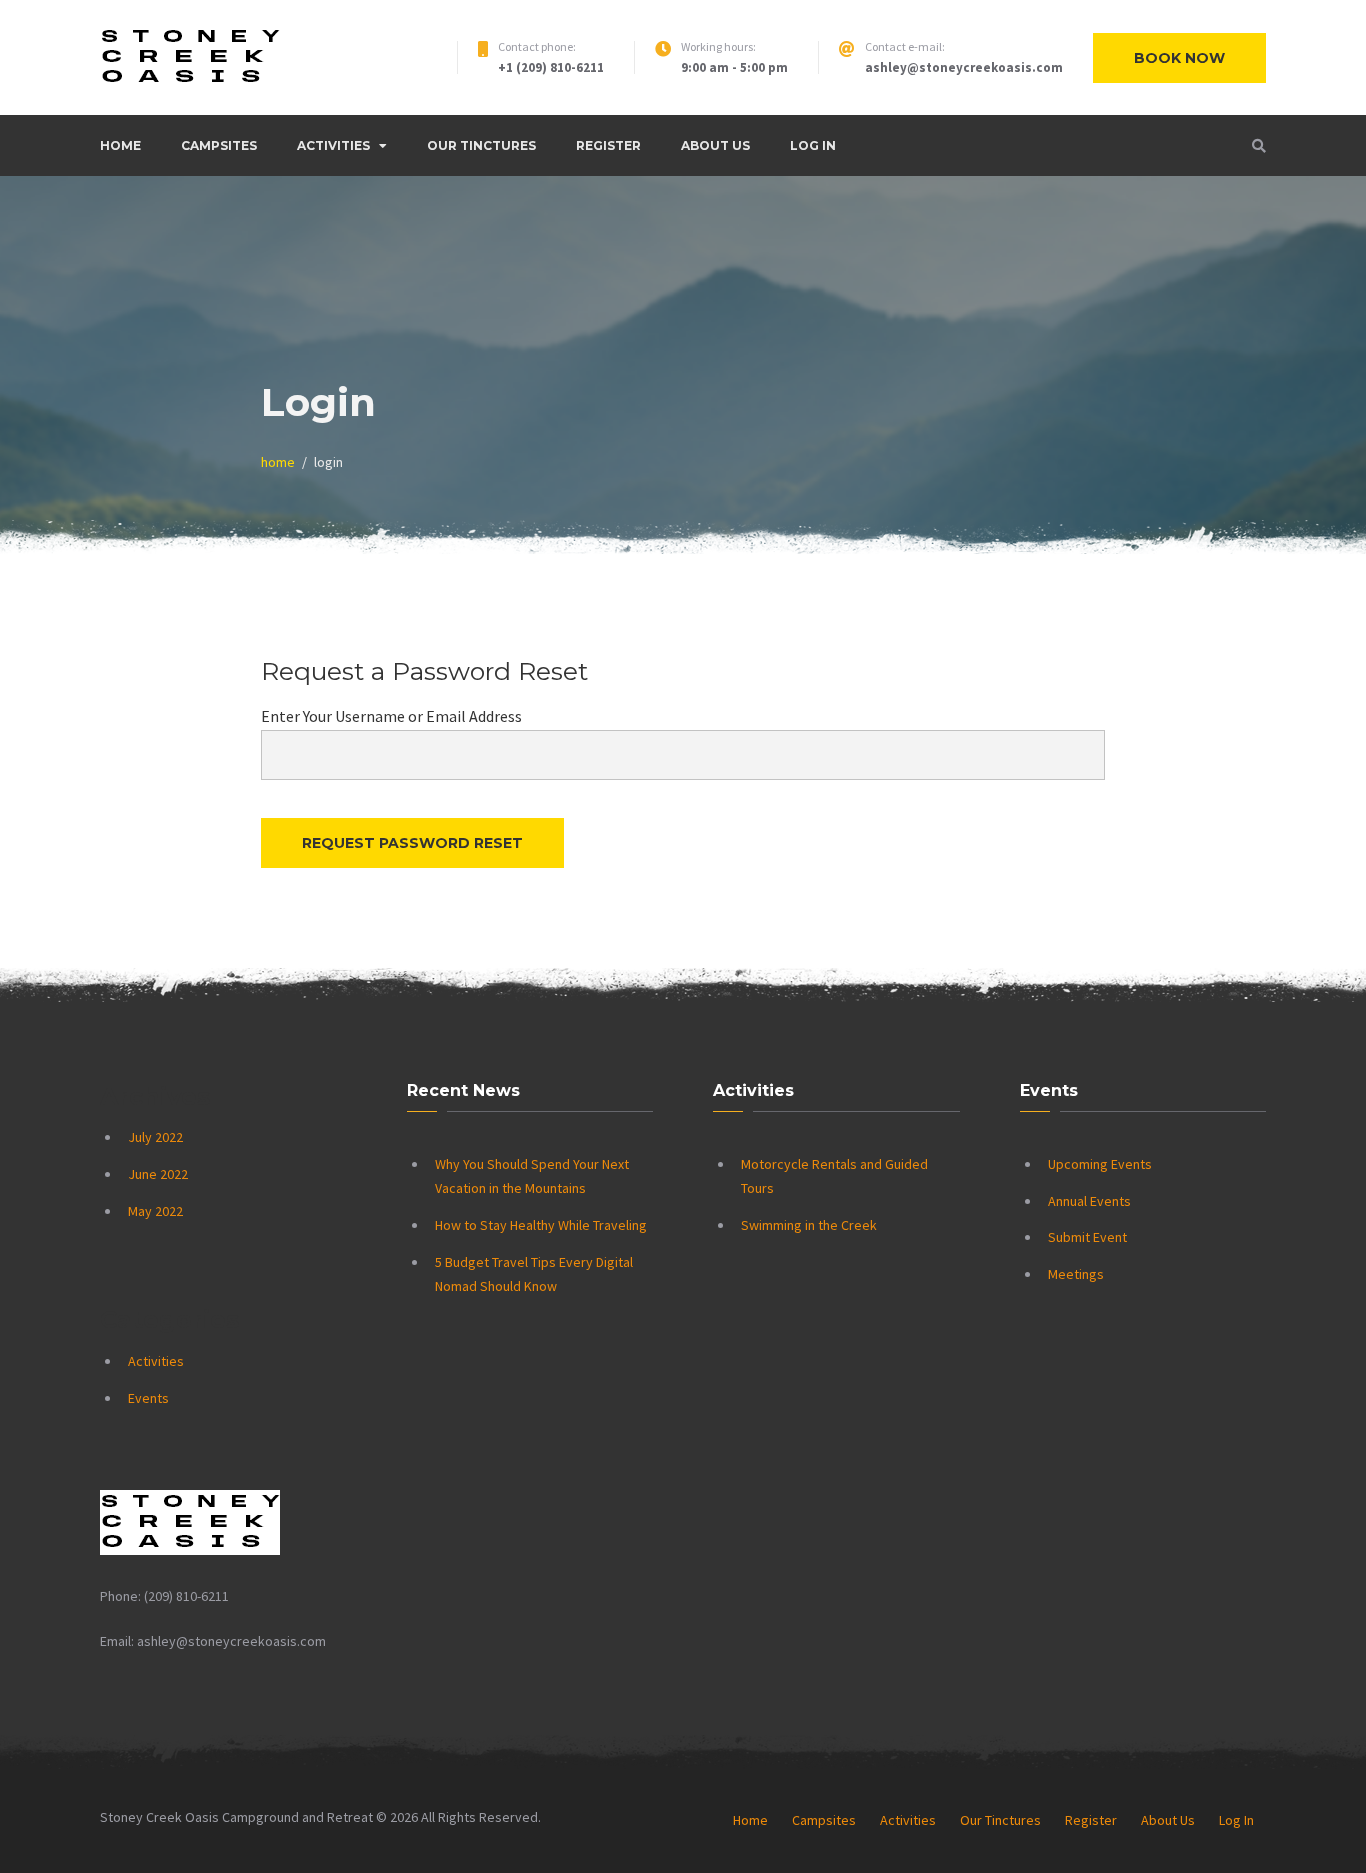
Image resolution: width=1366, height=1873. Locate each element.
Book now (1179, 58)
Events (148, 1398)
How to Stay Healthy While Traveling (541, 1225)
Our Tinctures (481, 145)
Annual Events (1089, 1201)
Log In (813, 145)
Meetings (1076, 1274)
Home (120, 145)
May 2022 (155, 1211)
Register (608, 145)
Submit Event (1087, 1237)
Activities (333, 145)
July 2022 (155, 1137)
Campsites (219, 145)
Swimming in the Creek (809, 1225)
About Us (715, 145)
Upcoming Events (1100, 1164)
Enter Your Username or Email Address (391, 716)
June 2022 (158, 1174)
